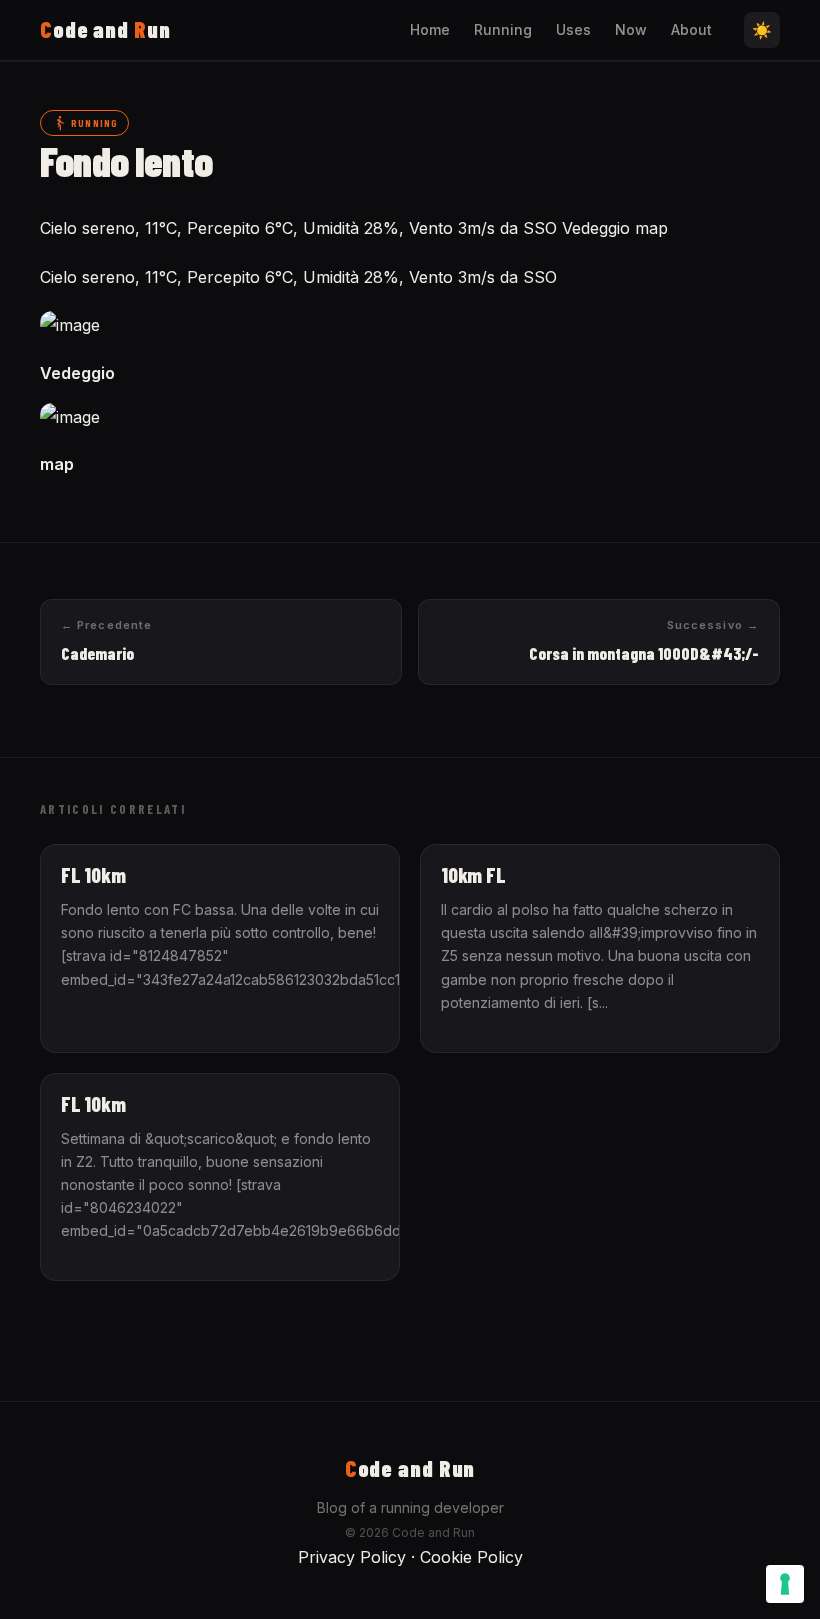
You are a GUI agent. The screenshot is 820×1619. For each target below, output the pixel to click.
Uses (573, 29)
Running (503, 29)
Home (430, 29)
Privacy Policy (352, 1557)
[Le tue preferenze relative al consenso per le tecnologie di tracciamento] (785, 1584)
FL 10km (93, 874)
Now (631, 29)
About (691, 29)
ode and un (105, 29)
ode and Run (410, 1468)
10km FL (473, 874)
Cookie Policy (471, 1557)
